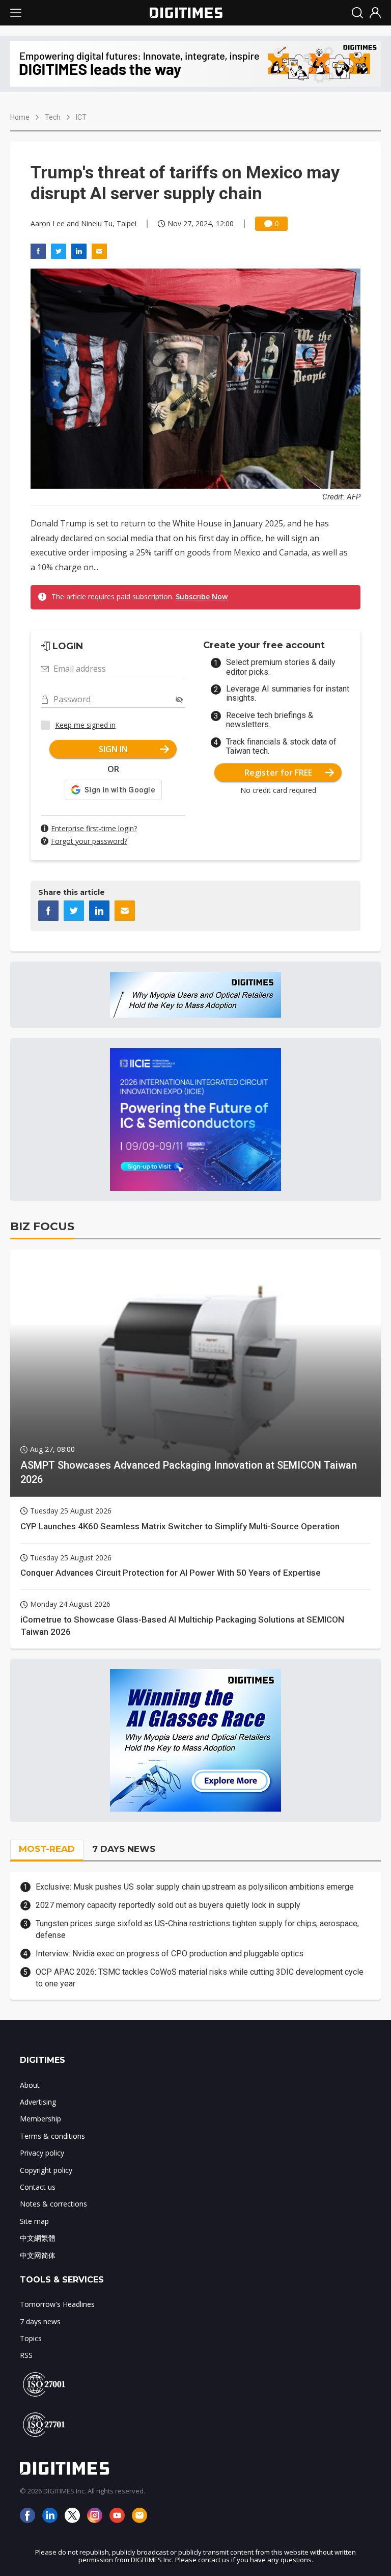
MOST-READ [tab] (47, 1849)
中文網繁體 (38, 2238)
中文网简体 (38, 2255)
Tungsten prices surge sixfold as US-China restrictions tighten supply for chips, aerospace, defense (197, 1929)
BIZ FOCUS (42, 1226)
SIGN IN (113, 749)
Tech (53, 117)
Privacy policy (42, 2153)
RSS (26, 2355)
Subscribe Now (202, 596)
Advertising (38, 2102)
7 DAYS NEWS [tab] (124, 1849)
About (30, 2085)
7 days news (40, 2321)
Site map (34, 2221)
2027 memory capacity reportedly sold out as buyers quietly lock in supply (168, 1905)
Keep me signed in (85, 725)
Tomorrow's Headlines (57, 2304)
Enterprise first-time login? (94, 828)
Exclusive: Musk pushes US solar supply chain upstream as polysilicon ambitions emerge (195, 1887)
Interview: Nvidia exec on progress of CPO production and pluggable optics (170, 1954)
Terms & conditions (52, 2136)
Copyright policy (46, 2170)
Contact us (38, 2187)
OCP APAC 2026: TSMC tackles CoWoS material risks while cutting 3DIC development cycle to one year (200, 1977)
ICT (81, 117)
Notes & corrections (53, 2204)
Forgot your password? (89, 841)
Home (20, 117)
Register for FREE (278, 773)
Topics (31, 2338)
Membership (40, 2119)
